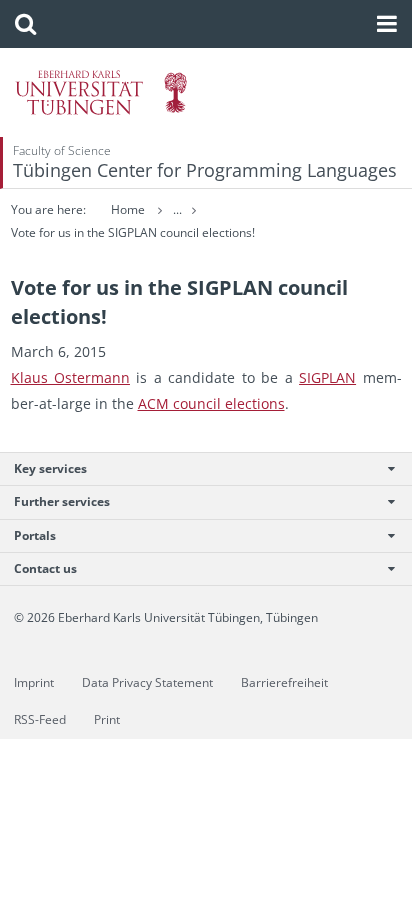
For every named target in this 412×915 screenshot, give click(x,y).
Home (128, 209)
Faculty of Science (62, 150)
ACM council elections (211, 403)
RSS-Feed (40, 719)
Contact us (45, 568)
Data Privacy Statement (147, 682)
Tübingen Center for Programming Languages (205, 170)
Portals (35, 535)
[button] (25, 24)
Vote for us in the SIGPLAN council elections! (133, 232)
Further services (62, 501)
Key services (50, 468)
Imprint (34, 682)
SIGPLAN (327, 377)
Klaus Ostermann (70, 377)
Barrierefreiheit (284, 682)
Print (107, 719)
